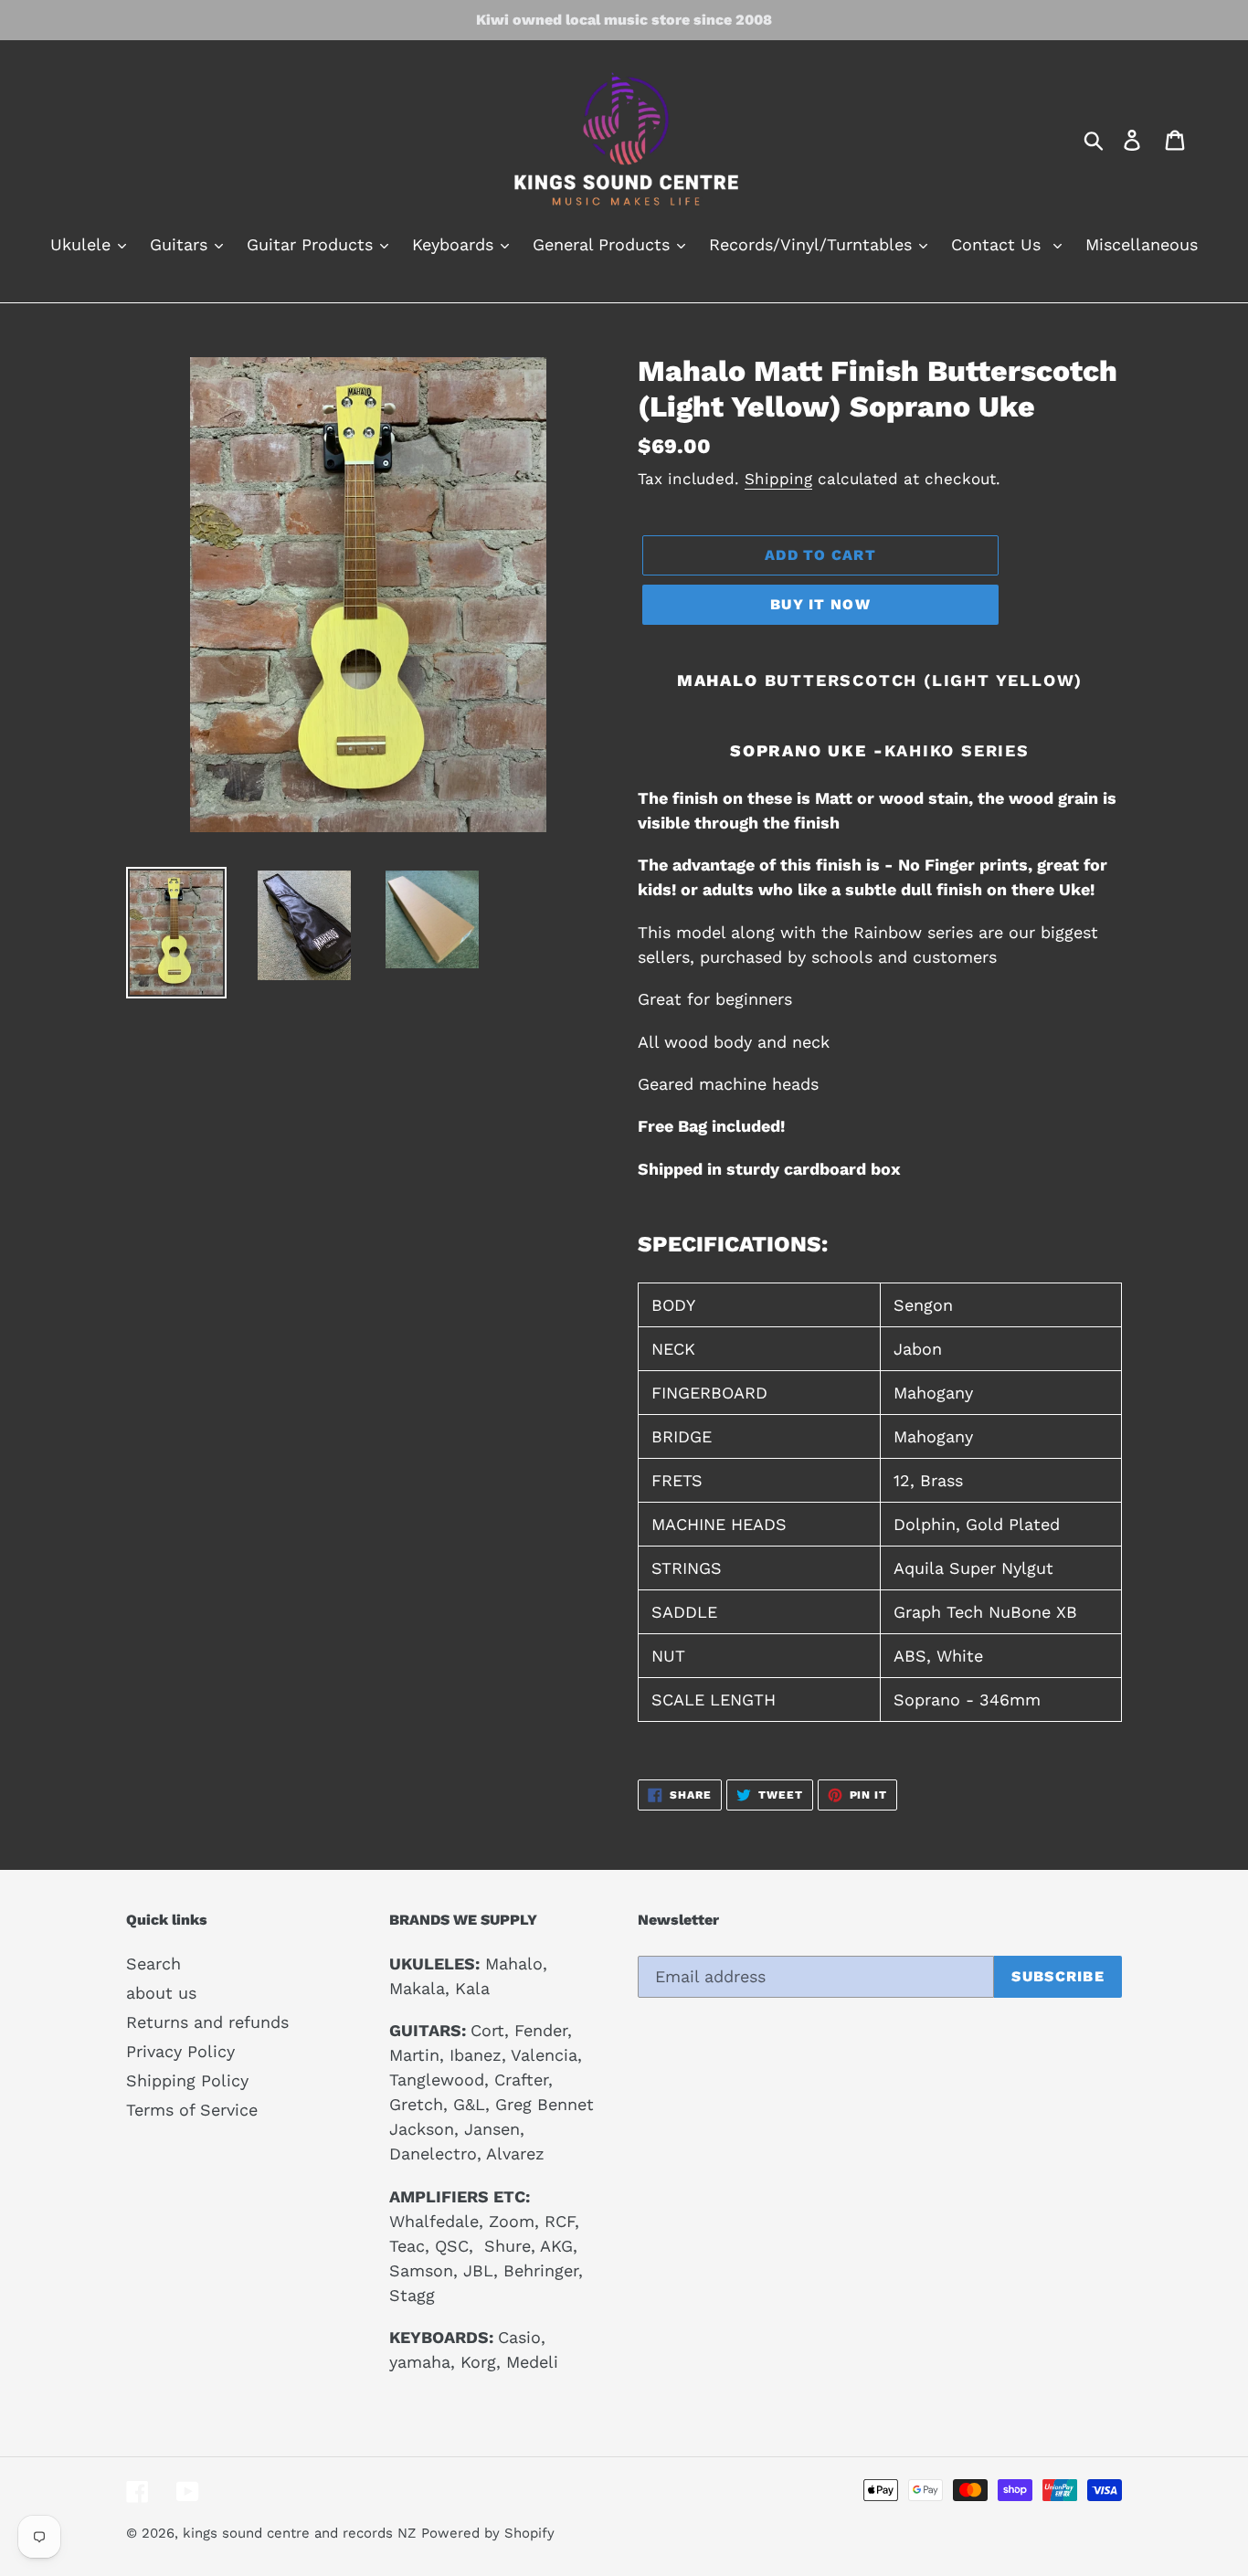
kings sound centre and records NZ (299, 2533)
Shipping (778, 479)
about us (161, 1993)
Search (153, 1964)
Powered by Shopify (488, 2533)
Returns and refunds (207, 2022)
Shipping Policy (187, 2080)
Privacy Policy (180, 2051)
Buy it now (820, 604)
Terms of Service (192, 2110)
